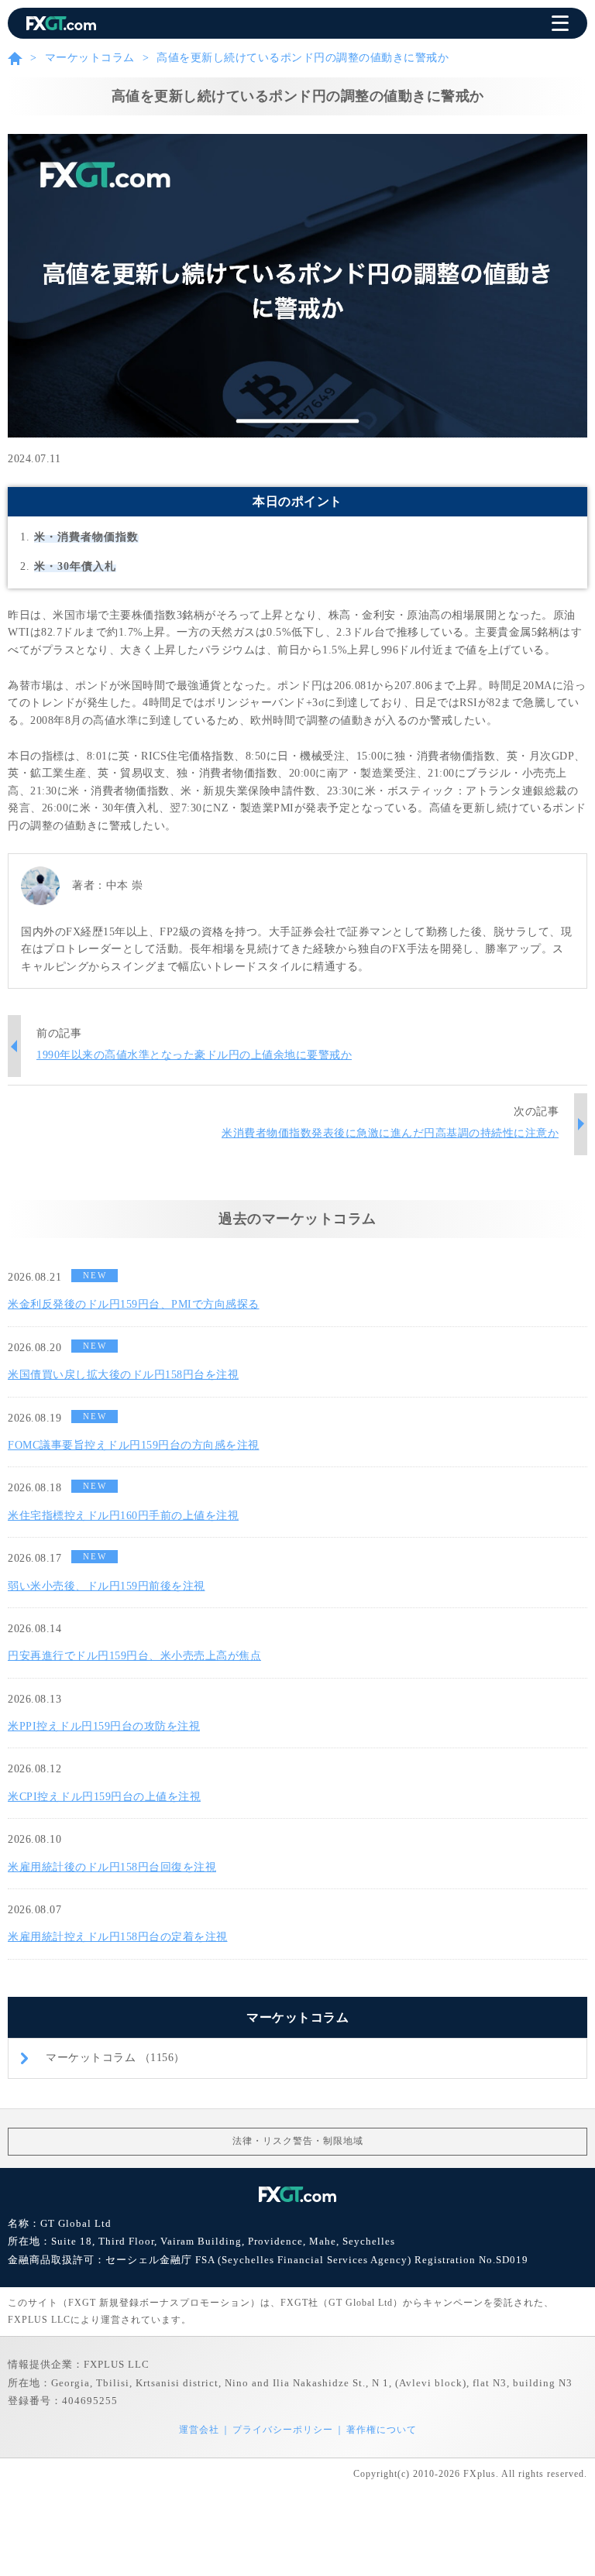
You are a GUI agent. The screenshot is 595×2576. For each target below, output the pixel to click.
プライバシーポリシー (283, 2430)
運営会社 (199, 2430)
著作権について (382, 2430)
